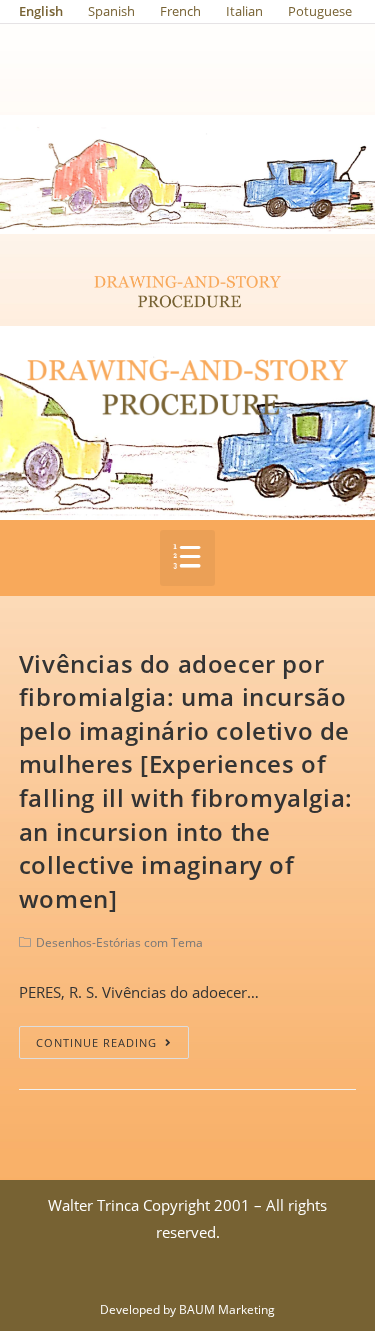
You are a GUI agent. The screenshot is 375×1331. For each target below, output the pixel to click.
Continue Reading (96, 1042)
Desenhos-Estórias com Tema (119, 942)
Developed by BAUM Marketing (187, 1309)
